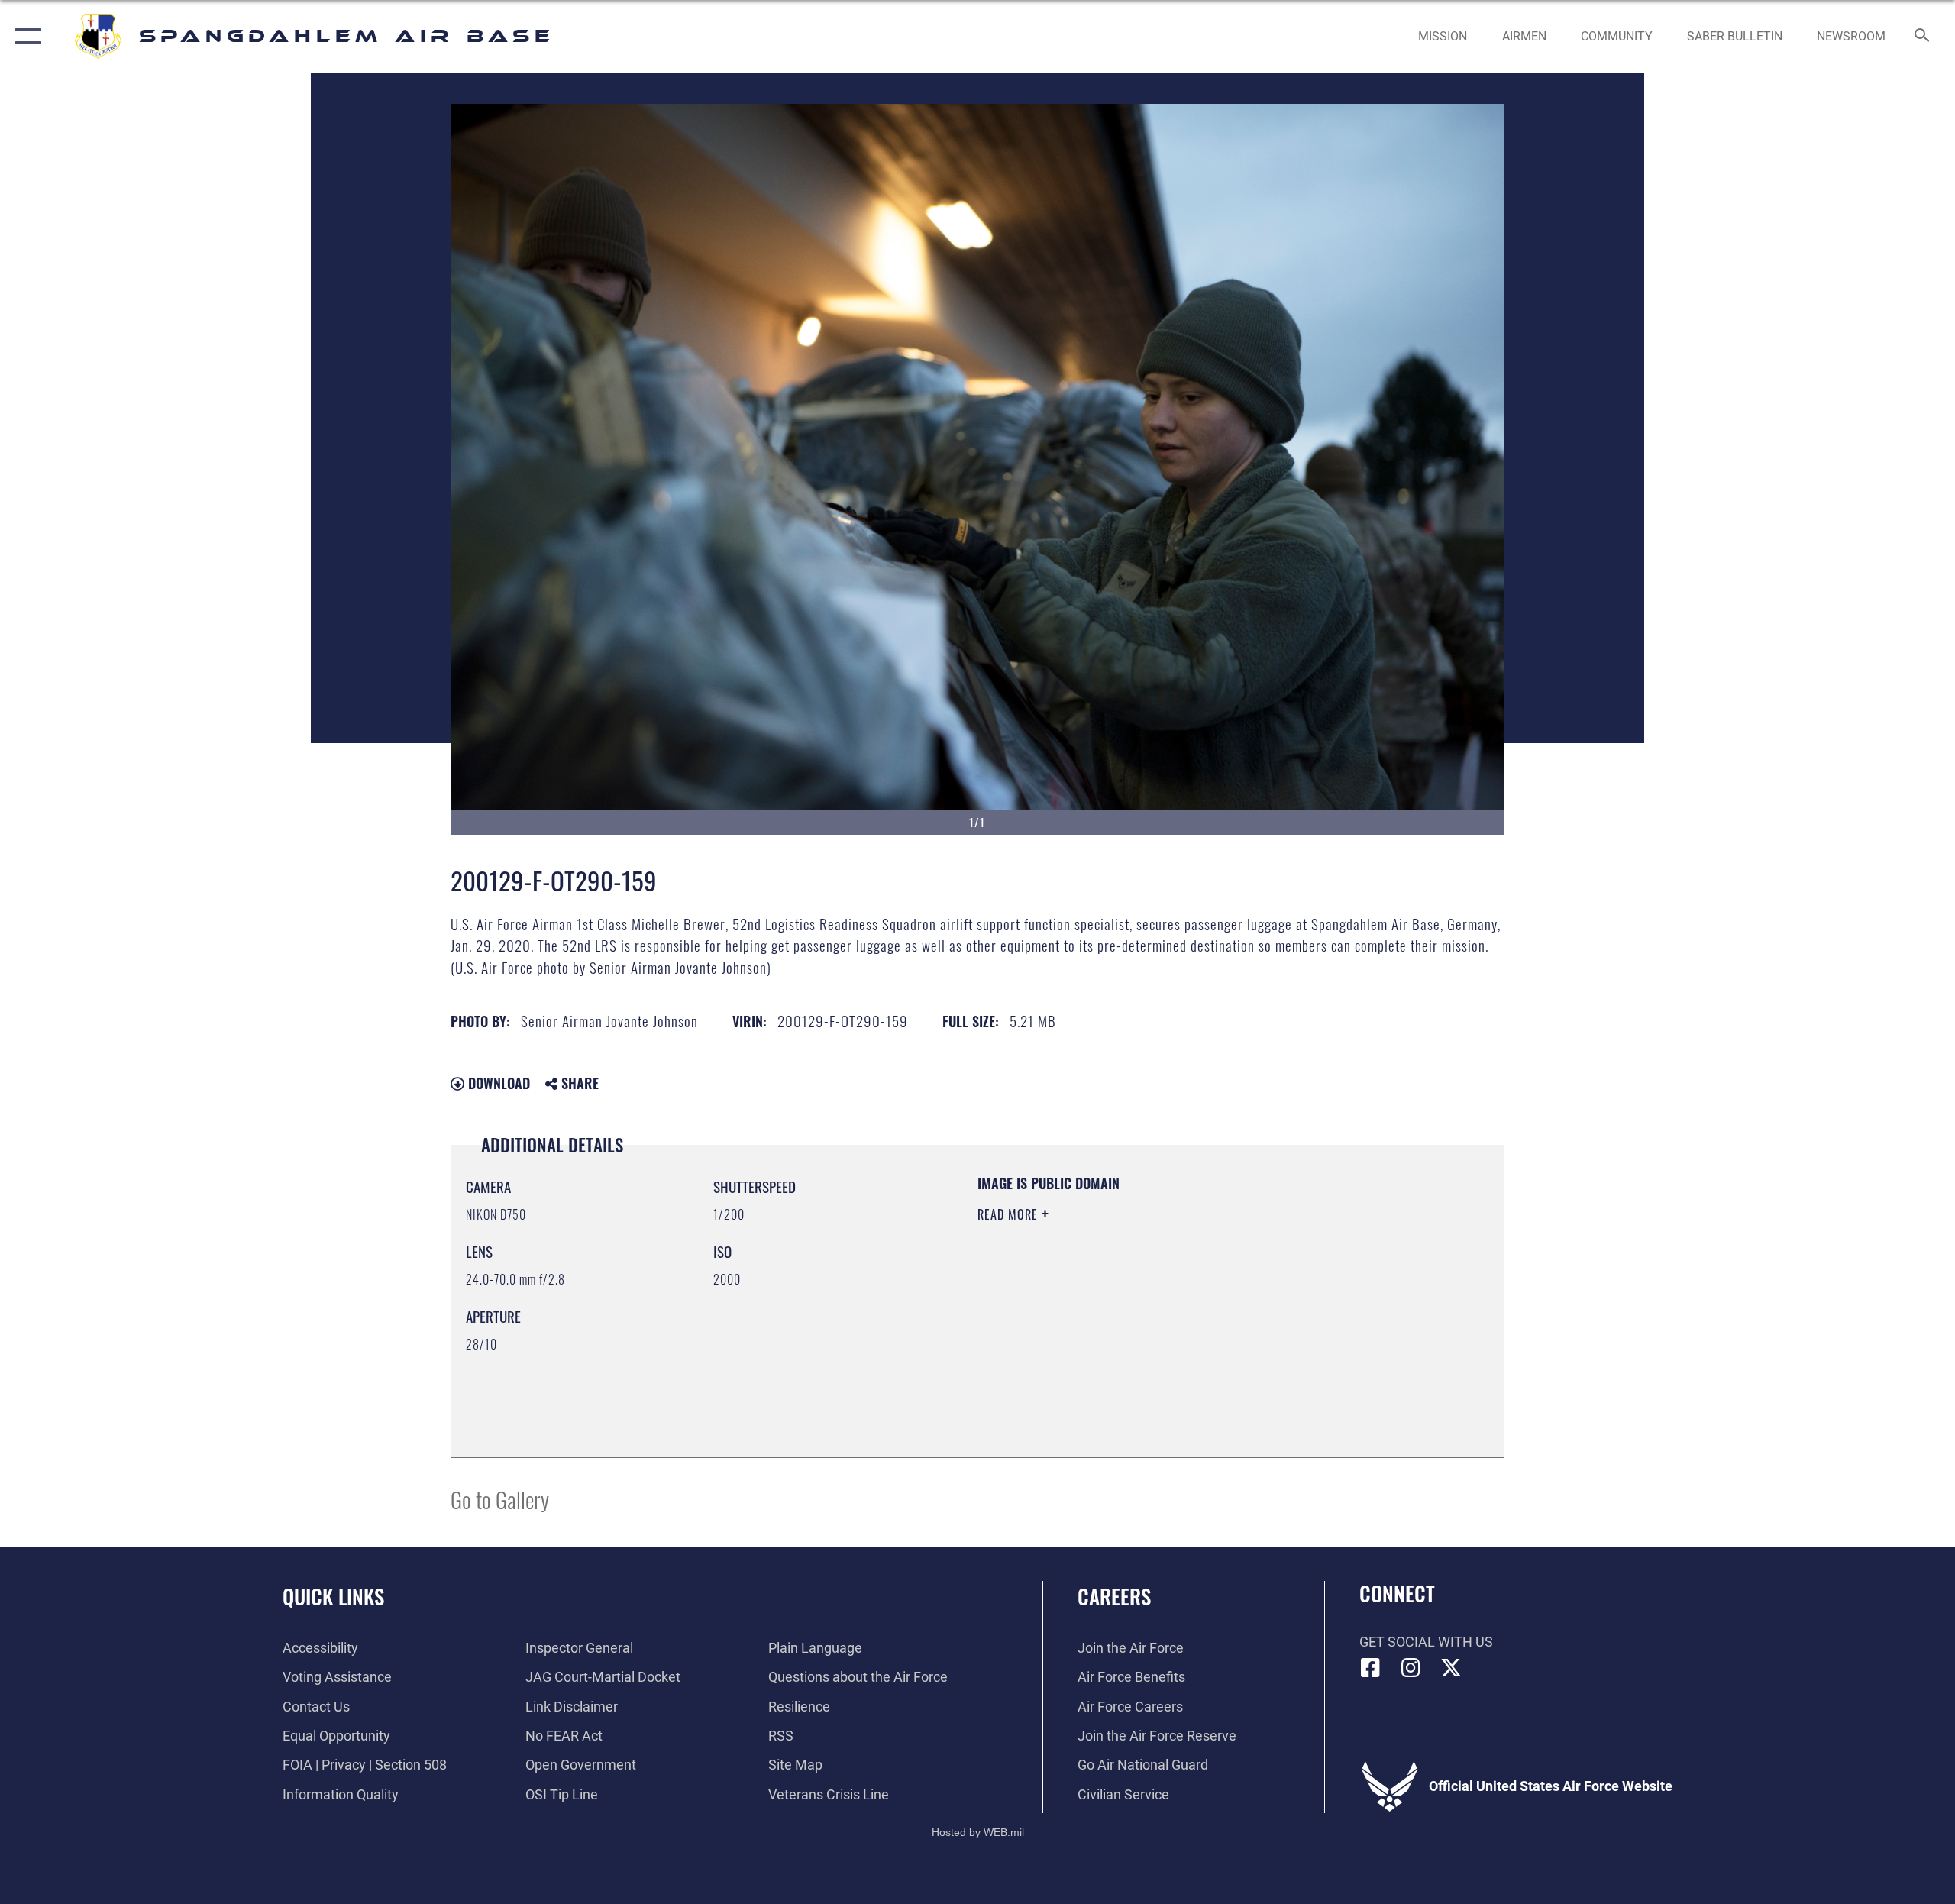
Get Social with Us (1426, 1642)
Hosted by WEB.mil (978, 1832)
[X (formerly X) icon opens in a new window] (1451, 1668)
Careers (1114, 1596)
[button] (25, 36)
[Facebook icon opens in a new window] (1371, 1668)
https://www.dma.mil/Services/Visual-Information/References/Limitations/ (1157, 1311)
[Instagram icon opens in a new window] (1411, 1668)
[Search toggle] (1923, 37)
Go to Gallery (500, 1499)
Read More (1010, 1214)
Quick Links (333, 1596)
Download (497, 1083)
